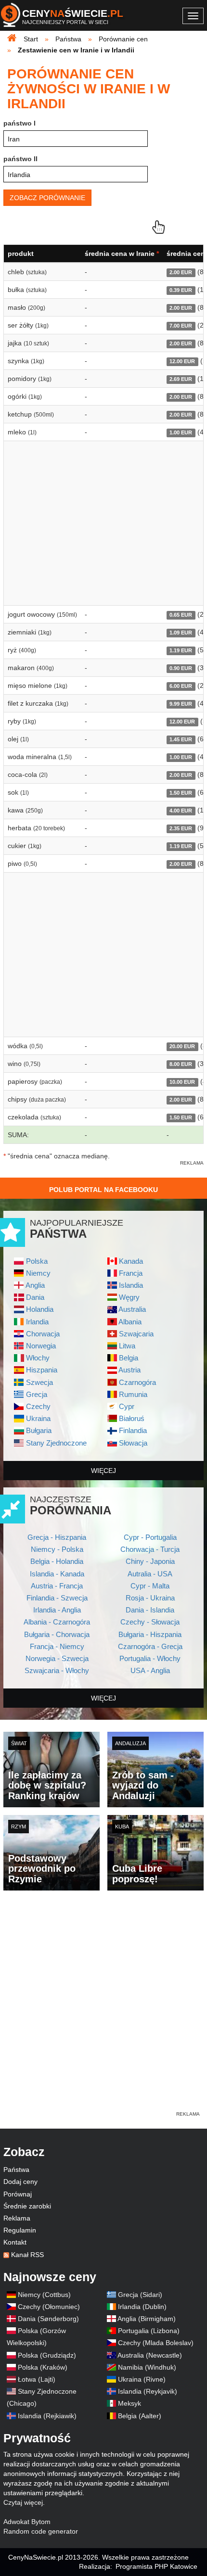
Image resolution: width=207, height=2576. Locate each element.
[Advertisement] (103, 2006)
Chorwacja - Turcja (150, 1549)
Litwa (127, 1346)
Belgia (129, 1358)
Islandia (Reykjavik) (148, 2391)
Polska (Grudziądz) (47, 2355)
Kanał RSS (27, 2255)
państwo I (19, 123)
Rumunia (133, 1394)
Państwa (16, 2170)
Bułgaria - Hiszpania (150, 1634)
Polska (37, 1261)
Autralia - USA (150, 1574)
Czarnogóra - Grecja (150, 1646)
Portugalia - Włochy (150, 1658)
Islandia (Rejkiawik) (47, 2416)
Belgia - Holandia (57, 1561)
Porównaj (18, 2194)
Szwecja (39, 1382)
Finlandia (133, 1430)
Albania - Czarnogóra (57, 1622)
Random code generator (41, 2531)
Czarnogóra (137, 1382)
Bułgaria (39, 1430)
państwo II (20, 159)
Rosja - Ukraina (150, 1598)
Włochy (38, 1358)
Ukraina (38, 1418)
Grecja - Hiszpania (57, 1537)
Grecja (37, 1394)
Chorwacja (43, 1334)
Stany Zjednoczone (56, 1443)
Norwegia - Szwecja (57, 1658)
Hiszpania (42, 1370)
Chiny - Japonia (150, 1561)
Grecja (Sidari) (140, 2295)
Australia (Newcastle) (150, 2355)
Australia (132, 1309)
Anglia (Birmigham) (147, 2319)
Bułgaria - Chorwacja (57, 1634)
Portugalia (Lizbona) (149, 2331)
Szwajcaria (136, 1334)
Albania (130, 1322)
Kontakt (15, 2242)
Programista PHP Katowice (156, 2566)
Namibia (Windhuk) (147, 2367)
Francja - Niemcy (57, 1646)
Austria (129, 1370)
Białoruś (132, 1418)
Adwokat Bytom (27, 2522)
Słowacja (133, 1443)
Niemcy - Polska (57, 1549)
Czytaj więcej (23, 2502)
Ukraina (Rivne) (142, 2379)
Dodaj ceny (20, 2182)
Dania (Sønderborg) (48, 2319)
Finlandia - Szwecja (57, 1598)
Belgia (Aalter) (140, 2416)
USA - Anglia (150, 1670)
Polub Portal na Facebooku (103, 1190)
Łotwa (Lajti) (37, 2379)
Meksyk (129, 2403)
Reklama (17, 2218)
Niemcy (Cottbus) (44, 2295)
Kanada (131, 1261)
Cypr (127, 1406)
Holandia (40, 1309)
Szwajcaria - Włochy (57, 1670)
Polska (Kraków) (43, 2367)
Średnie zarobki (27, 2206)
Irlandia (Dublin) (142, 2307)
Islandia (131, 1285)
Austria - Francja (57, 1586)
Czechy (38, 1406)
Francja (131, 1273)
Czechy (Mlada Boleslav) (156, 2343)
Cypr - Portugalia (150, 1537)
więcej (103, 1471)
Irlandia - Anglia (57, 1610)
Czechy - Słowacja (150, 1622)
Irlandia (37, 1322)
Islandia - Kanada (57, 1574)
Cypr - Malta (150, 1586)
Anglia (35, 1285)
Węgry (129, 1297)
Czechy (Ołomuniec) (49, 2307)
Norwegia (41, 1346)
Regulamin (20, 2230)
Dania (35, 1297)
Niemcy (38, 1273)
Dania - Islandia (150, 1610)
